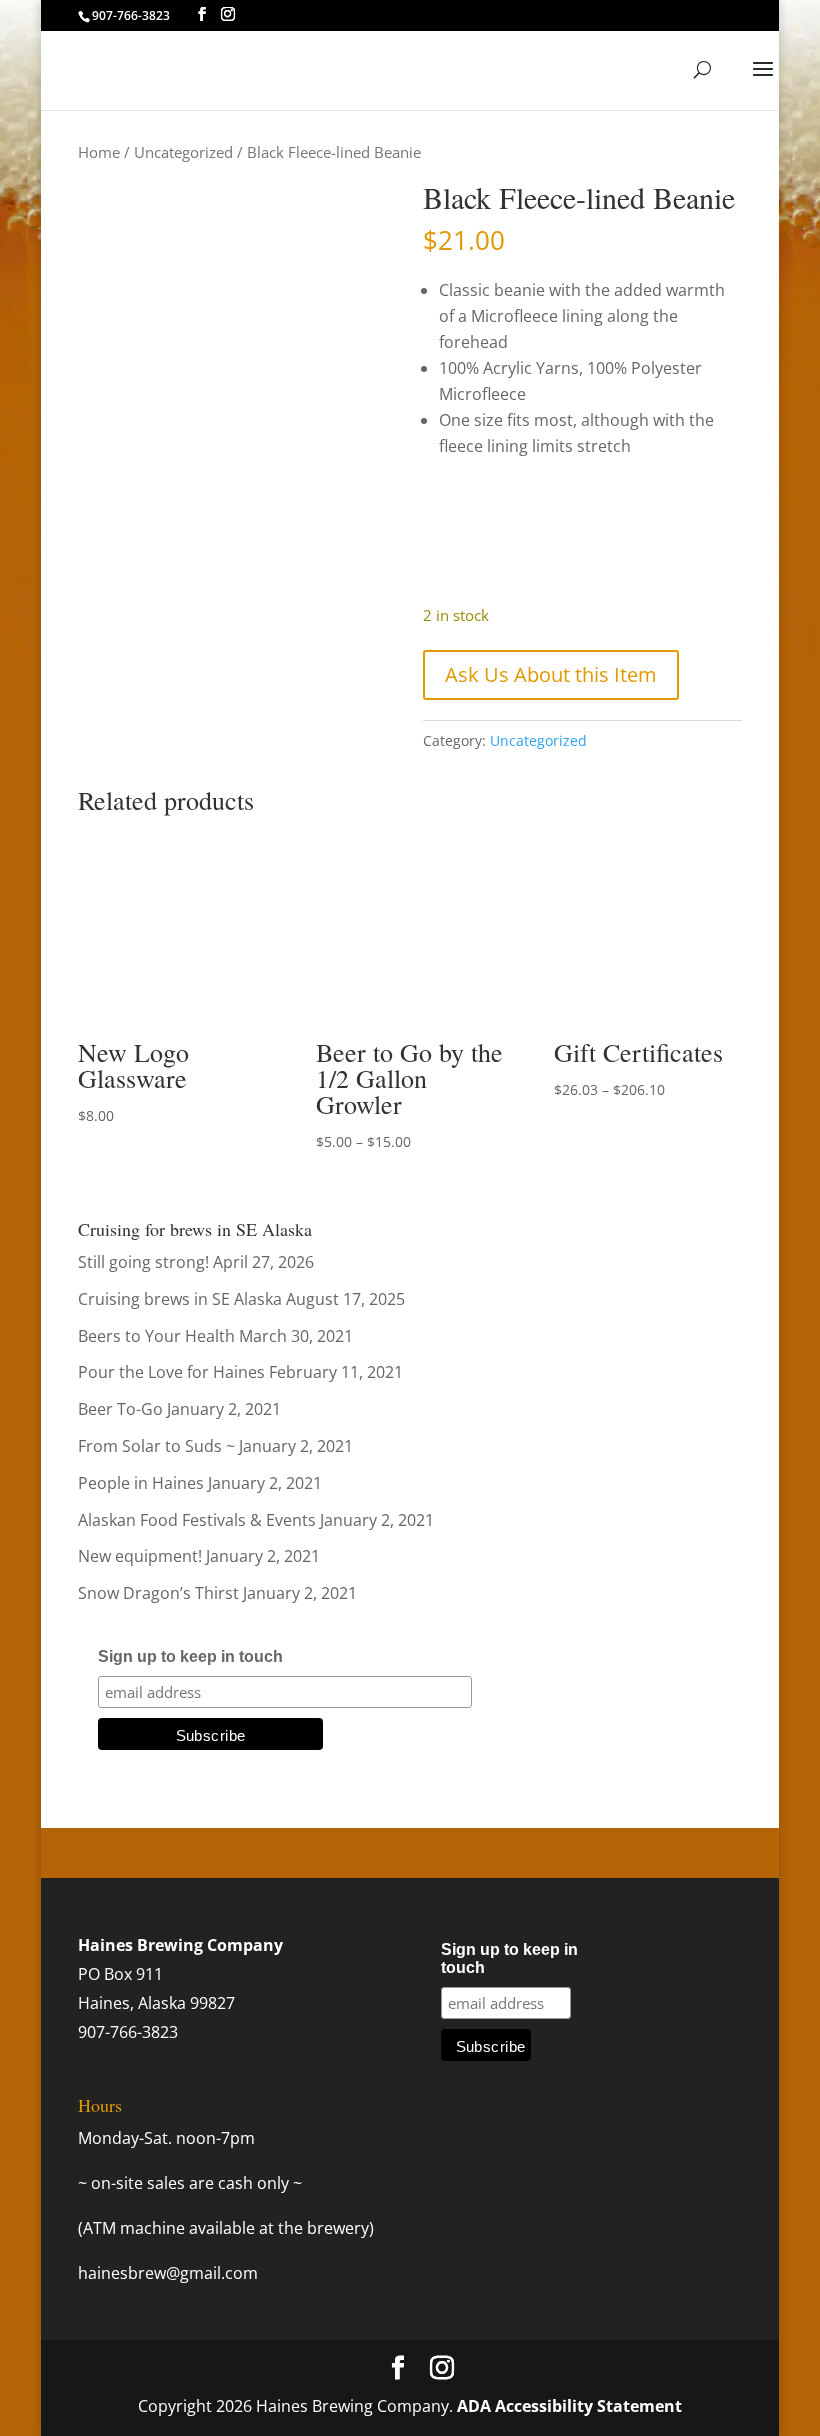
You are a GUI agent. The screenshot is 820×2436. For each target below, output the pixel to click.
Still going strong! (143, 1262)
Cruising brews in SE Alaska (180, 1299)
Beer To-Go (120, 1409)
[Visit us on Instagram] (228, 14)
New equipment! (140, 1556)
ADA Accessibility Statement (569, 2406)
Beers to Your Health (156, 1336)
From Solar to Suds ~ (156, 1446)
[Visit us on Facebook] (202, 14)
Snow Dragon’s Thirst (158, 1593)
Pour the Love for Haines (171, 1372)
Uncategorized (183, 152)
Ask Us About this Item (551, 674)
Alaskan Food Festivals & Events (197, 1520)
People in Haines (141, 1483)
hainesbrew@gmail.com (168, 2273)
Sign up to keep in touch (190, 1656)
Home (99, 152)
